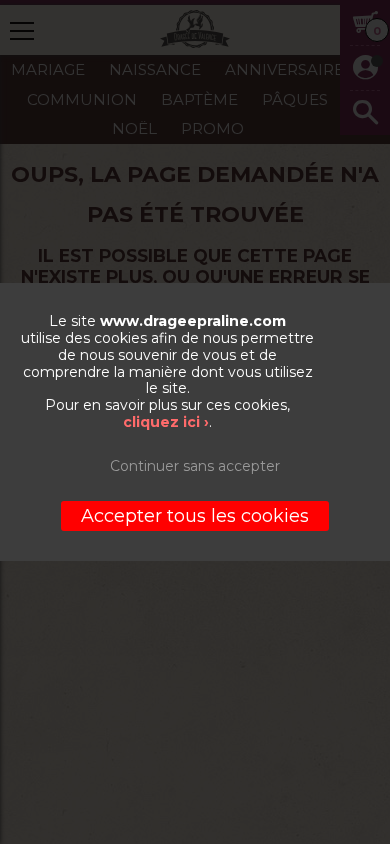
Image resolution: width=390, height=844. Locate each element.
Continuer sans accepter (195, 466)
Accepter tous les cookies (195, 516)
